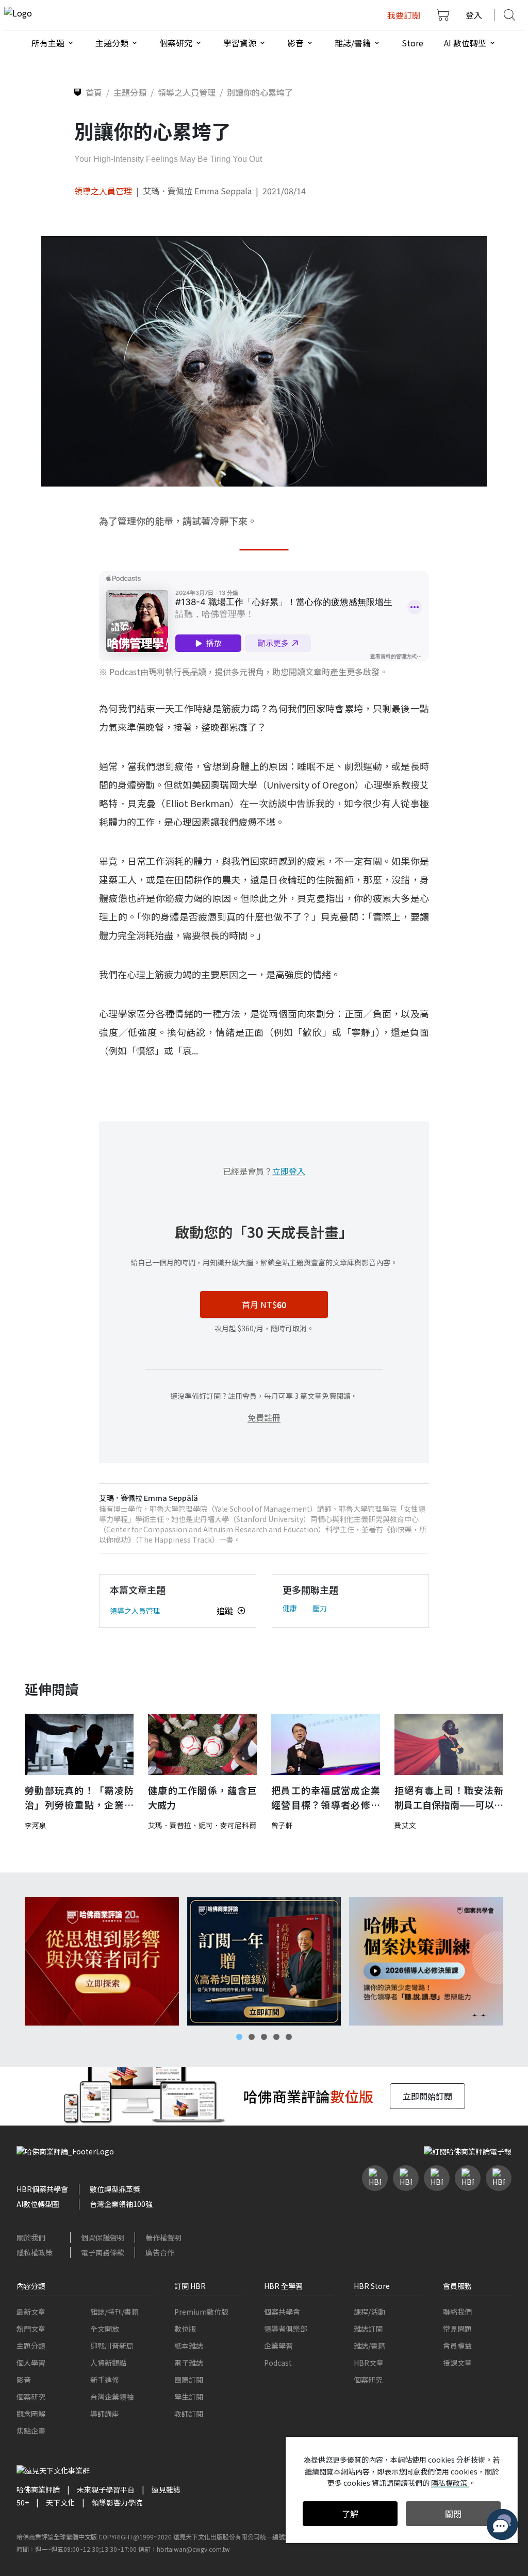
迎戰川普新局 (112, 2346)
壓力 (320, 1608)
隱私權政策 (35, 2252)
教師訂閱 (189, 2414)
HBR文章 (369, 2363)
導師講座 (105, 2414)
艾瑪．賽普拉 (170, 1825)
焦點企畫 (31, 2431)
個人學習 (31, 2363)
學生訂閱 (189, 2397)
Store (412, 43)
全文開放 (105, 2329)
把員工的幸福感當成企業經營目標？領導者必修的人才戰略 (326, 1798)
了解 (350, 2514)
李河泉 (36, 1825)
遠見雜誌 (166, 2489)
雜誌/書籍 (369, 2346)
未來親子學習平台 (106, 2489)
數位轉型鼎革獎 (115, 2189)
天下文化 (60, 2502)
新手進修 (105, 2380)
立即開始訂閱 (427, 2096)
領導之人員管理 (103, 191)
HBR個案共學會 (42, 2189)
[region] (264, 1961)
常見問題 (457, 2329)
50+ (23, 2502)
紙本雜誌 (189, 2346)
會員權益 (457, 2346)
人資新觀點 (108, 2363)
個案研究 (31, 2397)
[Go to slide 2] (252, 2037)
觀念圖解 (31, 2414)
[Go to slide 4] (276, 2037)
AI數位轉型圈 (38, 2204)
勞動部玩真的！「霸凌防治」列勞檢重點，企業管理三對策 (79, 1798)
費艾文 (405, 1825)
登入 (474, 15)
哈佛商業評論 (38, 2489)
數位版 (185, 2329)
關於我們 (31, 2237)
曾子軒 (282, 1825)
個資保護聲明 (103, 2237)
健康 (290, 1608)
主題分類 (31, 2346)
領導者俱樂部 (286, 2329)
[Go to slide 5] (289, 2037)
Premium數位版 (201, 2312)
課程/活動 (369, 2312)
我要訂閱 (404, 15)
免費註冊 (264, 1417)
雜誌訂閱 (368, 2329)
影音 (24, 2380)
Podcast (278, 2363)
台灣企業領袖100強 (121, 2204)
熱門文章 (31, 2329)
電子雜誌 (189, 2363)
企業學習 (278, 2346)
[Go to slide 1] (239, 2037)
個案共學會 (282, 2312)
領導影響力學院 (117, 2502)
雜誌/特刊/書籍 (114, 2312)
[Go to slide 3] (264, 2037)
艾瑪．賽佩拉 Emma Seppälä (197, 191)
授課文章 (457, 2363)
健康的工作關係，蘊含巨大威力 (202, 1797)
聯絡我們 (457, 2312)
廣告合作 (160, 2252)
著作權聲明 (163, 2237)
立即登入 (289, 1171)
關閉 (453, 2514)
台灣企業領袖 (112, 2397)
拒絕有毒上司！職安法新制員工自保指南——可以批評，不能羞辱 (449, 1798)
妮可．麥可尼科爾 (227, 1825)
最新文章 (31, 2312)
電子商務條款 (103, 2252)
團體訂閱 (189, 2380)
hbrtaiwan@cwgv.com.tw (193, 2549)
